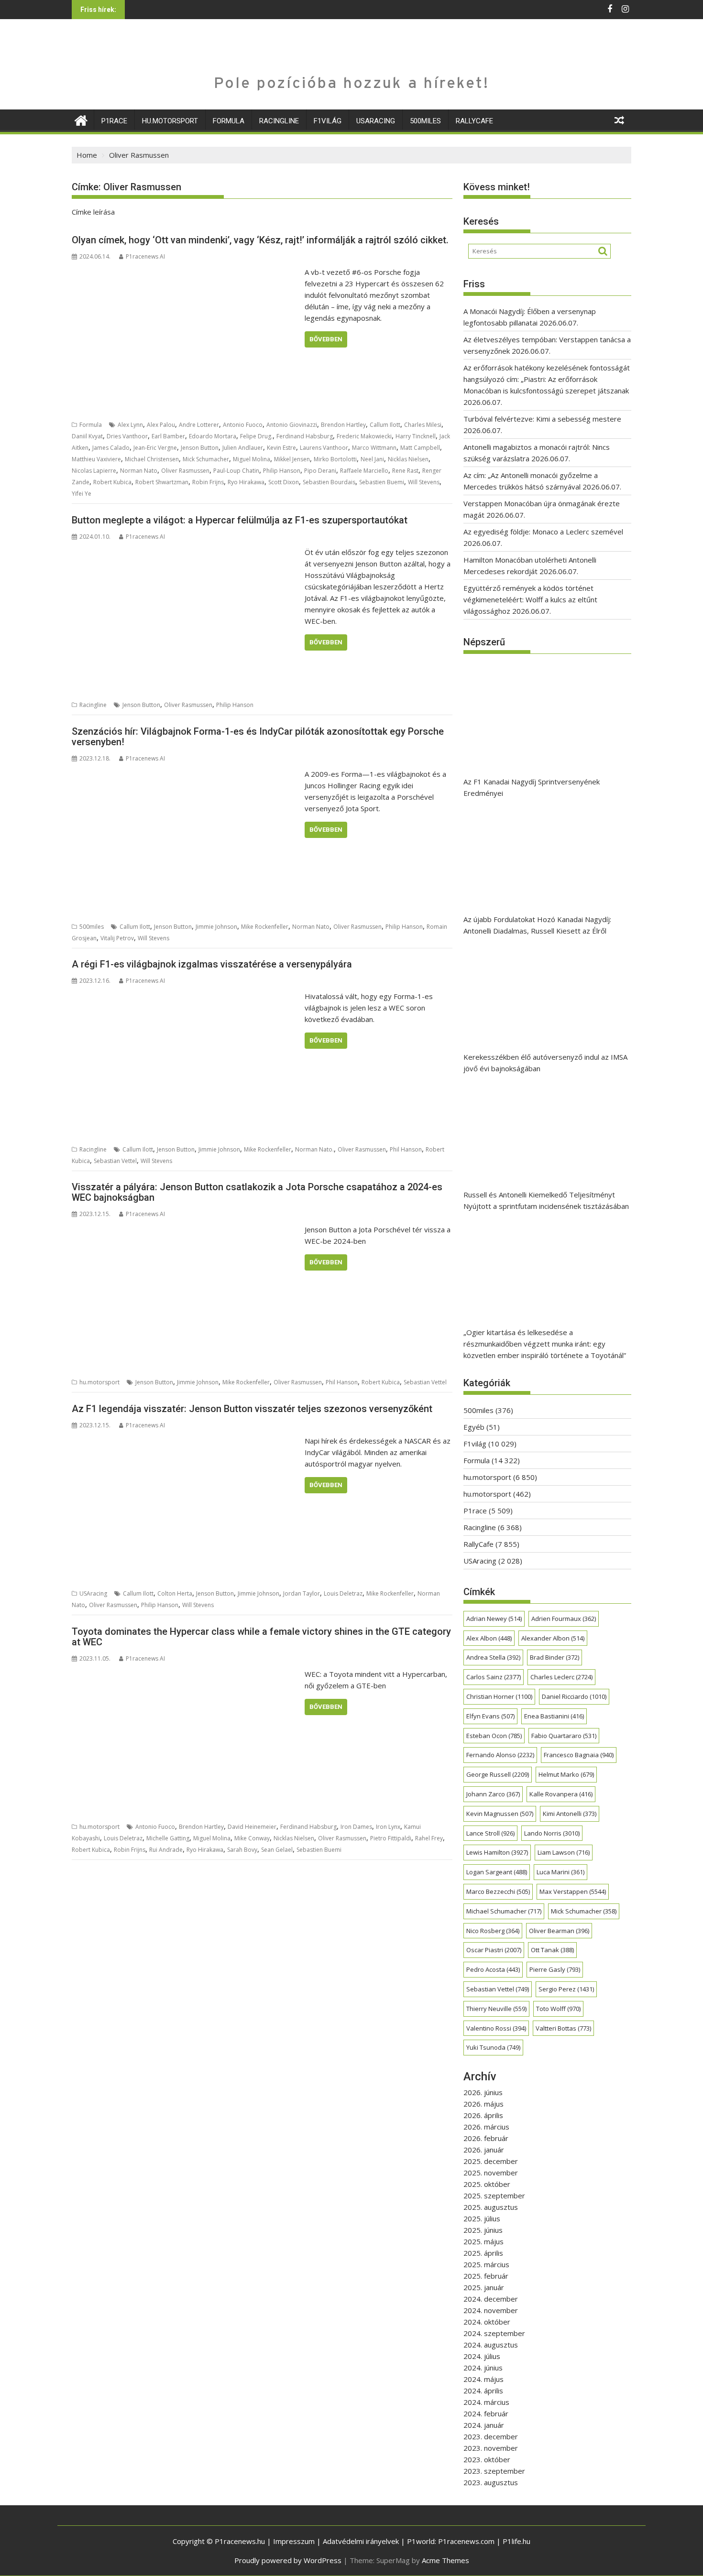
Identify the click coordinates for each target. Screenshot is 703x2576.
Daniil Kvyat (87, 436)
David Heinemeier (252, 1827)
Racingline (279, 121)
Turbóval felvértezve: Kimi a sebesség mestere (542, 419)
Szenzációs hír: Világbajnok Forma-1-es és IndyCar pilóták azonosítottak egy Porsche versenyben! (258, 737)
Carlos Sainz (494, 1677)
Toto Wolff (558, 2009)
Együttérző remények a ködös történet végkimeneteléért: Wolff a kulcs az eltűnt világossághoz (530, 599)
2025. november (491, 2173)
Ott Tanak (552, 1950)
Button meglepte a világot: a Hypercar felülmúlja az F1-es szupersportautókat (240, 520)
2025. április (483, 2253)
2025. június (483, 2230)
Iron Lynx (388, 1827)
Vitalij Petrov (117, 938)
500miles (425, 121)
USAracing (376, 121)
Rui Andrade (166, 1850)
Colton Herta (175, 1593)
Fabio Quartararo (564, 1736)
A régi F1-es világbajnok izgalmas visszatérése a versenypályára (212, 964)
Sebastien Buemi (382, 482)
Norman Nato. (314, 1149)
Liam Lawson (564, 1852)
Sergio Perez (566, 1989)
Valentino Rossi (496, 2028)
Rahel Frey (429, 1838)
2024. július (482, 2356)
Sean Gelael (277, 1850)
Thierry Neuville (496, 2009)
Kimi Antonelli (570, 1814)
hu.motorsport (170, 121)
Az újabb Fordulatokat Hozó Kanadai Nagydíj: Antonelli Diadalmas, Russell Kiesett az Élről (537, 925)
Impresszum (294, 2541)
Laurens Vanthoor (324, 448)
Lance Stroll (490, 1833)
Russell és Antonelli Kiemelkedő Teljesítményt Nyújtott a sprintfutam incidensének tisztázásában (546, 1200)
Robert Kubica (112, 482)
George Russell (498, 1774)
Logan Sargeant (497, 1872)
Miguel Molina (252, 459)
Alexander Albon (553, 1638)
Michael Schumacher (504, 1911)
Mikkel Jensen (292, 459)
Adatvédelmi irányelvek (361, 2541)
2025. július (482, 2218)
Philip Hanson (282, 471)
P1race (114, 121)
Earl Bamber (168, 436)
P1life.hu (516, 2541)
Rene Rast (405, 471)
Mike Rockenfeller (265, 927)
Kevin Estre (281, 448)
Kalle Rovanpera (561, 1794)
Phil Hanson (406, 1149)
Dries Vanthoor (127, 436)
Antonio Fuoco (243, 425)
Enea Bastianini (554, 1716)
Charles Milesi (423, 425)
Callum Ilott (385, 425)
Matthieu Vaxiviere (96, 459)
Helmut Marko (566, 1774)
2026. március (486, 2127)
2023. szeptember (494, 2471)
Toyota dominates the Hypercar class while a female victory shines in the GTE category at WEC (261, 1637)
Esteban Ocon (494, 1736)
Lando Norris (552, 1833)
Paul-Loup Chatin (236, 471)
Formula (229, 121)
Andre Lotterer (199, 425)
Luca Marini (560, 1872)
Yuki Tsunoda (493, 2047)
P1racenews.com (466, 2541)
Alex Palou (161, 425)
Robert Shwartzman (162, 482)
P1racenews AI (145, 256)
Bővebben (326, 339)
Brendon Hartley (343, 425)
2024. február (486, 2413)
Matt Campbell (420, 448)
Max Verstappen (573, 1891)
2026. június (483, 2092)
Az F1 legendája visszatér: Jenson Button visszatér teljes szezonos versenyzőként (252, 1409)
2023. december (491, 2436)
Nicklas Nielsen (408, 459)
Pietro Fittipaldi (391, 1838)
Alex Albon (489, 1638)
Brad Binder (555, 1657)
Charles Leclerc (561, 1677)
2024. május (483, 2379)
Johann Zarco (493, 1794)
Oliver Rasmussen (185, 471)
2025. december (491, 2161)
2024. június (483, 2368)
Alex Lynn (130, 425)
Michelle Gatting (168, 1838)
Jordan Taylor (302, 1593)
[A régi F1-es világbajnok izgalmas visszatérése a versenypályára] (186, 996)
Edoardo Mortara (213, 436)
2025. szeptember (494, 2196)
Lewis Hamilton (497, 1852)
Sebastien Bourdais (329, 482)
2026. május (483, 2104)
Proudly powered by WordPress (288, 2560)
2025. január (484, 2287)
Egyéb (474, 1427)
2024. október (487, 2322)
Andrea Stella (493, 1657)
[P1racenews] (81, 119)
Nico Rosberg (493, 1931)
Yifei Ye (82, 494)
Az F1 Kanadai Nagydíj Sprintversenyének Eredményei (532, 787)
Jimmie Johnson (216, 927)
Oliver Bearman (559, 1931)
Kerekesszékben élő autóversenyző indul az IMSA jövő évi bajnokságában (545, 1063)
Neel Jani (372, 459)
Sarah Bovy (242, 1850)
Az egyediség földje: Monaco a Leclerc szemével (543, 532)
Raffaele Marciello (364, 471)
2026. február (486, 2138)
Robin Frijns (208, 482)
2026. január (484, 2150)
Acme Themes (445, 2560)
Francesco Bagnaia (579, 1755)
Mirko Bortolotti (335, 459)
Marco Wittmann (374, 448)
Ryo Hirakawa (246, 482)
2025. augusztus (491, 2207)
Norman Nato (139, 471)
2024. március (486, 2402)
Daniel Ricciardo (574, 1696)
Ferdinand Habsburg (305, 436)
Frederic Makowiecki (364, 436)
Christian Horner (499, 1696)
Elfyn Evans (490, 1716)
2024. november (491, 2310)
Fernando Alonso (500, 1755)
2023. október (487, 2459)
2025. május (483, 2241)
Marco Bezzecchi (498, 1891)
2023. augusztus (491, 2482)
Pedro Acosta (493, 1969)
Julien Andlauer (243, 448)
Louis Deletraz (343, 1593)
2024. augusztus (491, 2345)
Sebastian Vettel (115, 1161)
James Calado (111, 448)
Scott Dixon (284, 482)
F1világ (328, 121)
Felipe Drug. (256, 436)
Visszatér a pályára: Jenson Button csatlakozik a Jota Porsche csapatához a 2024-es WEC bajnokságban (257, 1192)
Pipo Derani (320, 471)
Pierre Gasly (555, 1969)
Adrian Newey (494, 1619)
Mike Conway (252, 1838)
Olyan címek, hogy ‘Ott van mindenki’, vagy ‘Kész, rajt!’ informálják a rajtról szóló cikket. (260, 240)
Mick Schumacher (206, 459)
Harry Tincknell (416, 436)
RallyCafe (474, 121)
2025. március (486, 2264)
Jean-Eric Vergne (155, 448)
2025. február (486, 2276)
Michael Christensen (152, 459)
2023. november (491, 2448)
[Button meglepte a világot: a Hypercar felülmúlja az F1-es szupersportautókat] (186, 552)
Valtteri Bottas (563, 2028)
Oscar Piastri (494, 1950)
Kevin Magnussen (500, 1814)
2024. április (483, 2391)
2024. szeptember (494, 2333)
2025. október (487, 2184)
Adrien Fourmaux (564, 1619)
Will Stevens (424, 482)
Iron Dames (356, 1827)
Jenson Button (200, 448)
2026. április (483, 2115)
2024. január (484, 2425)
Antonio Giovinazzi (292, 425)
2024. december (491, 2299)
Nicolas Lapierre (94, 471)
